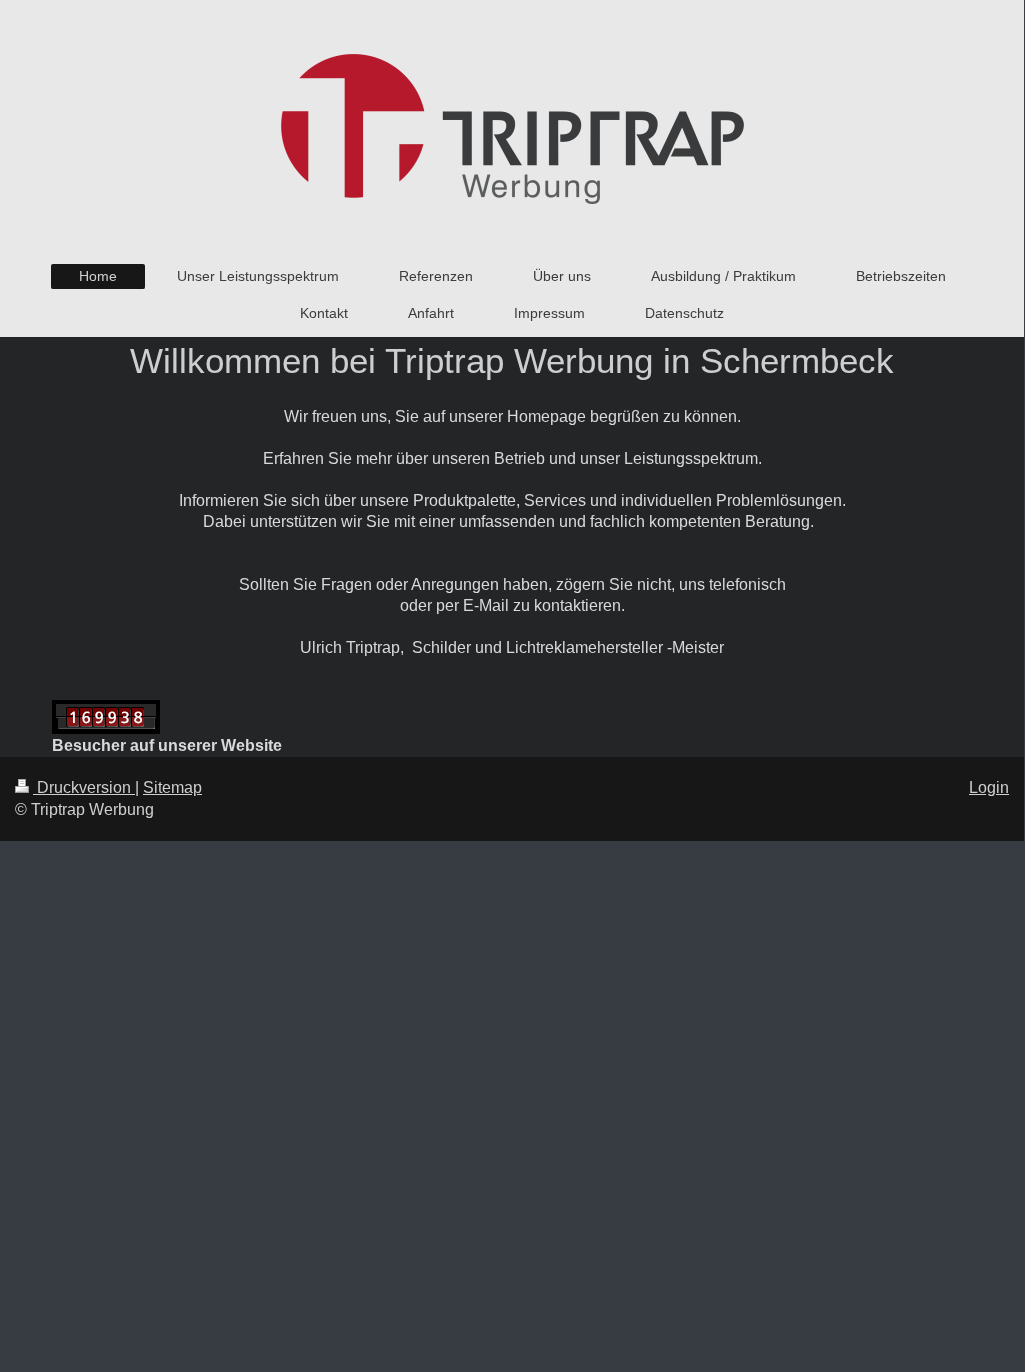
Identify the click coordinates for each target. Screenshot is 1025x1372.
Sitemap (172, 787)
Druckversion (84, 787)
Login (989, 787)
